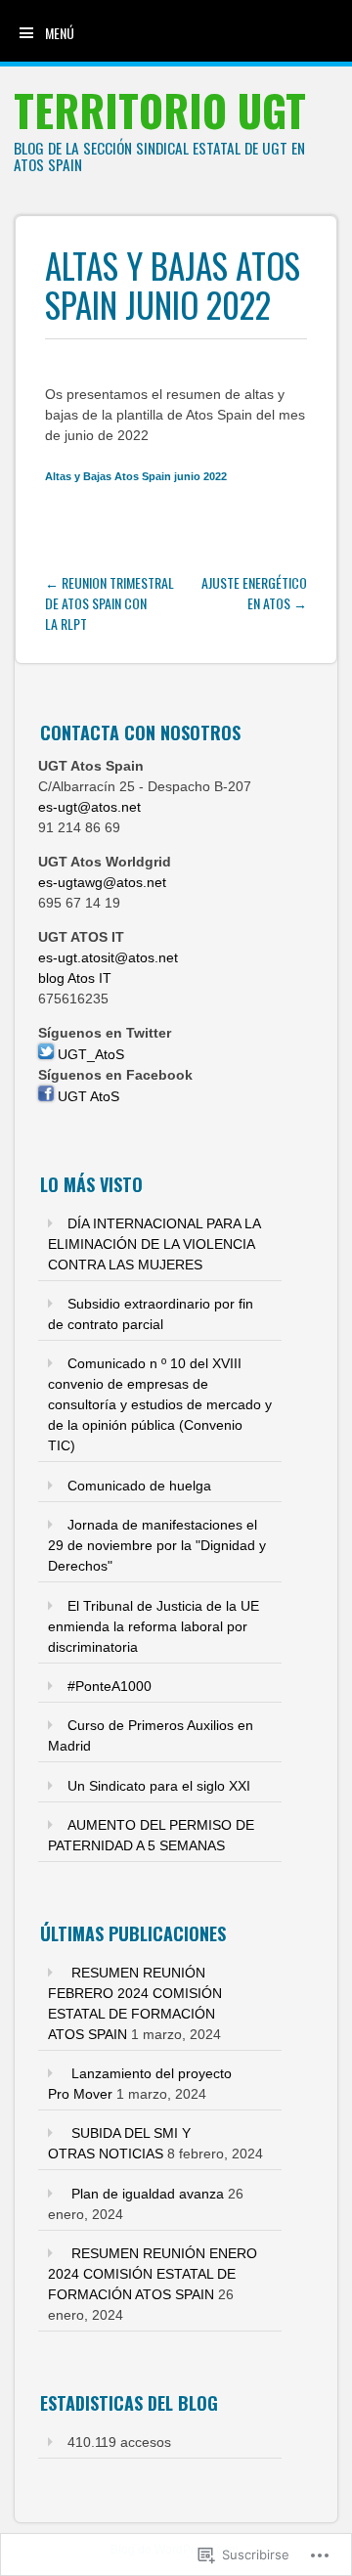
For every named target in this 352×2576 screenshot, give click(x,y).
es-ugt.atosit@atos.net (108, 957)
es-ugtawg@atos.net (102, 882)
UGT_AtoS (89, 1054)
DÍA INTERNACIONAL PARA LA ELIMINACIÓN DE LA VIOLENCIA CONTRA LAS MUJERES (154, 1244)
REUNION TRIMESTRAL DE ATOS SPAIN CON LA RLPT (110, 603)
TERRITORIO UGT (160, 110)
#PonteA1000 (110, 1686)
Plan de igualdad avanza (148, 2194)
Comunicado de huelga (139, 1486)
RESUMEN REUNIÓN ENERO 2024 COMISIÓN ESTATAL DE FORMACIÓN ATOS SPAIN (153, 2274)
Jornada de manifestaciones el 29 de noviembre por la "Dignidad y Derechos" (157, 1545)
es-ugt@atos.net (89, 807)
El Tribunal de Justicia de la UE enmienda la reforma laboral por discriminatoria (154, 1626)
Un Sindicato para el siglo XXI (159, 1786)
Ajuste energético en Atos (254, 593)
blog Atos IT (75, 978)
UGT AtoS (87, 1096)
